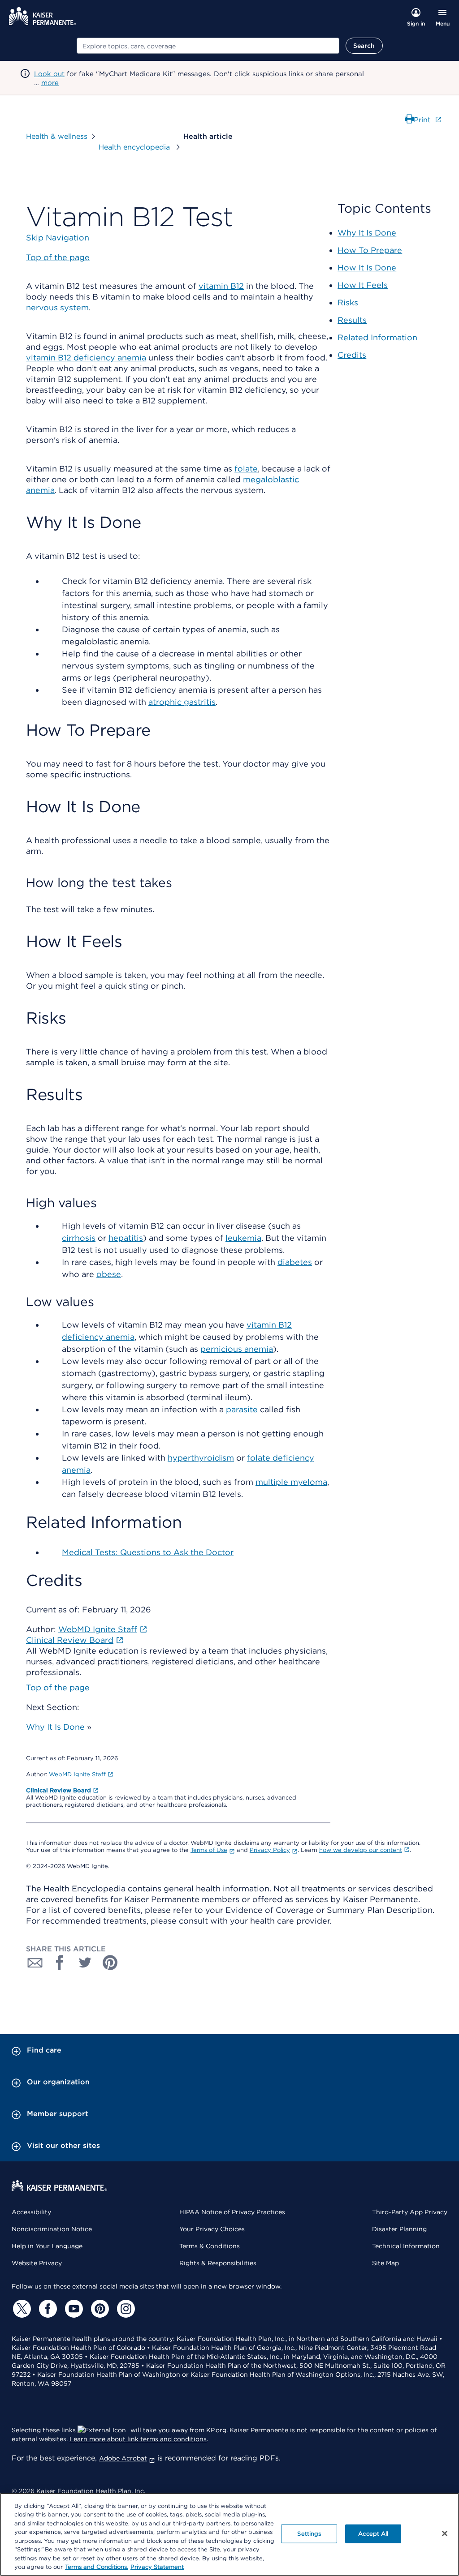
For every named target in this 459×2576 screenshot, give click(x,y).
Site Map (385, 2263)
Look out (49, 74)
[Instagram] (125, 2309)
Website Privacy (37, 2263)
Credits (352, 355)
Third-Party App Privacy (410, 2212)
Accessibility (31, 2212)
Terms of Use (209, 1850)
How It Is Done (367, 268)
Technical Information (406, 2246)
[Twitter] (21, 2309)
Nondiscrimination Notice (52, 2229)
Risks (348, 302)
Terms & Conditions (210, 2246)
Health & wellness (57, 136)
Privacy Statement (157, 2567)
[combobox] (208, 46)
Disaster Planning (399, 2229)
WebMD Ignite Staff (77, 1774)
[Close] (445, 2533)
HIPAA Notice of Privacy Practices (232, 2212)
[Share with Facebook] (60, 1963)
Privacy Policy (270, 1850)
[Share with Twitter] (85, 1963)
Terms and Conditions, (97, 2567)
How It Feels (363, 285)
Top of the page (58, 1687)
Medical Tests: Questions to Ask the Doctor (148, 1552)
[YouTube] (73, 2309)
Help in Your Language (47, 2246)
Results (352, 320)
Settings (309, 2534)
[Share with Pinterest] (110, 1963)
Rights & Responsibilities (218, 2263)
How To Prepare (370, 250)
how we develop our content (361, 1850)
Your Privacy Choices (212, 2229)
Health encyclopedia (135, 147)
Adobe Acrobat (123, 2458)
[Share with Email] (35, 1963)
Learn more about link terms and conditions (138, 2439)
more (50, 83)
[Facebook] (47, 2309)
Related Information (377, 337)
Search (364, 46)
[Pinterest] (99, 2309)
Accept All (373, 2534)
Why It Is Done (55, 1727)
